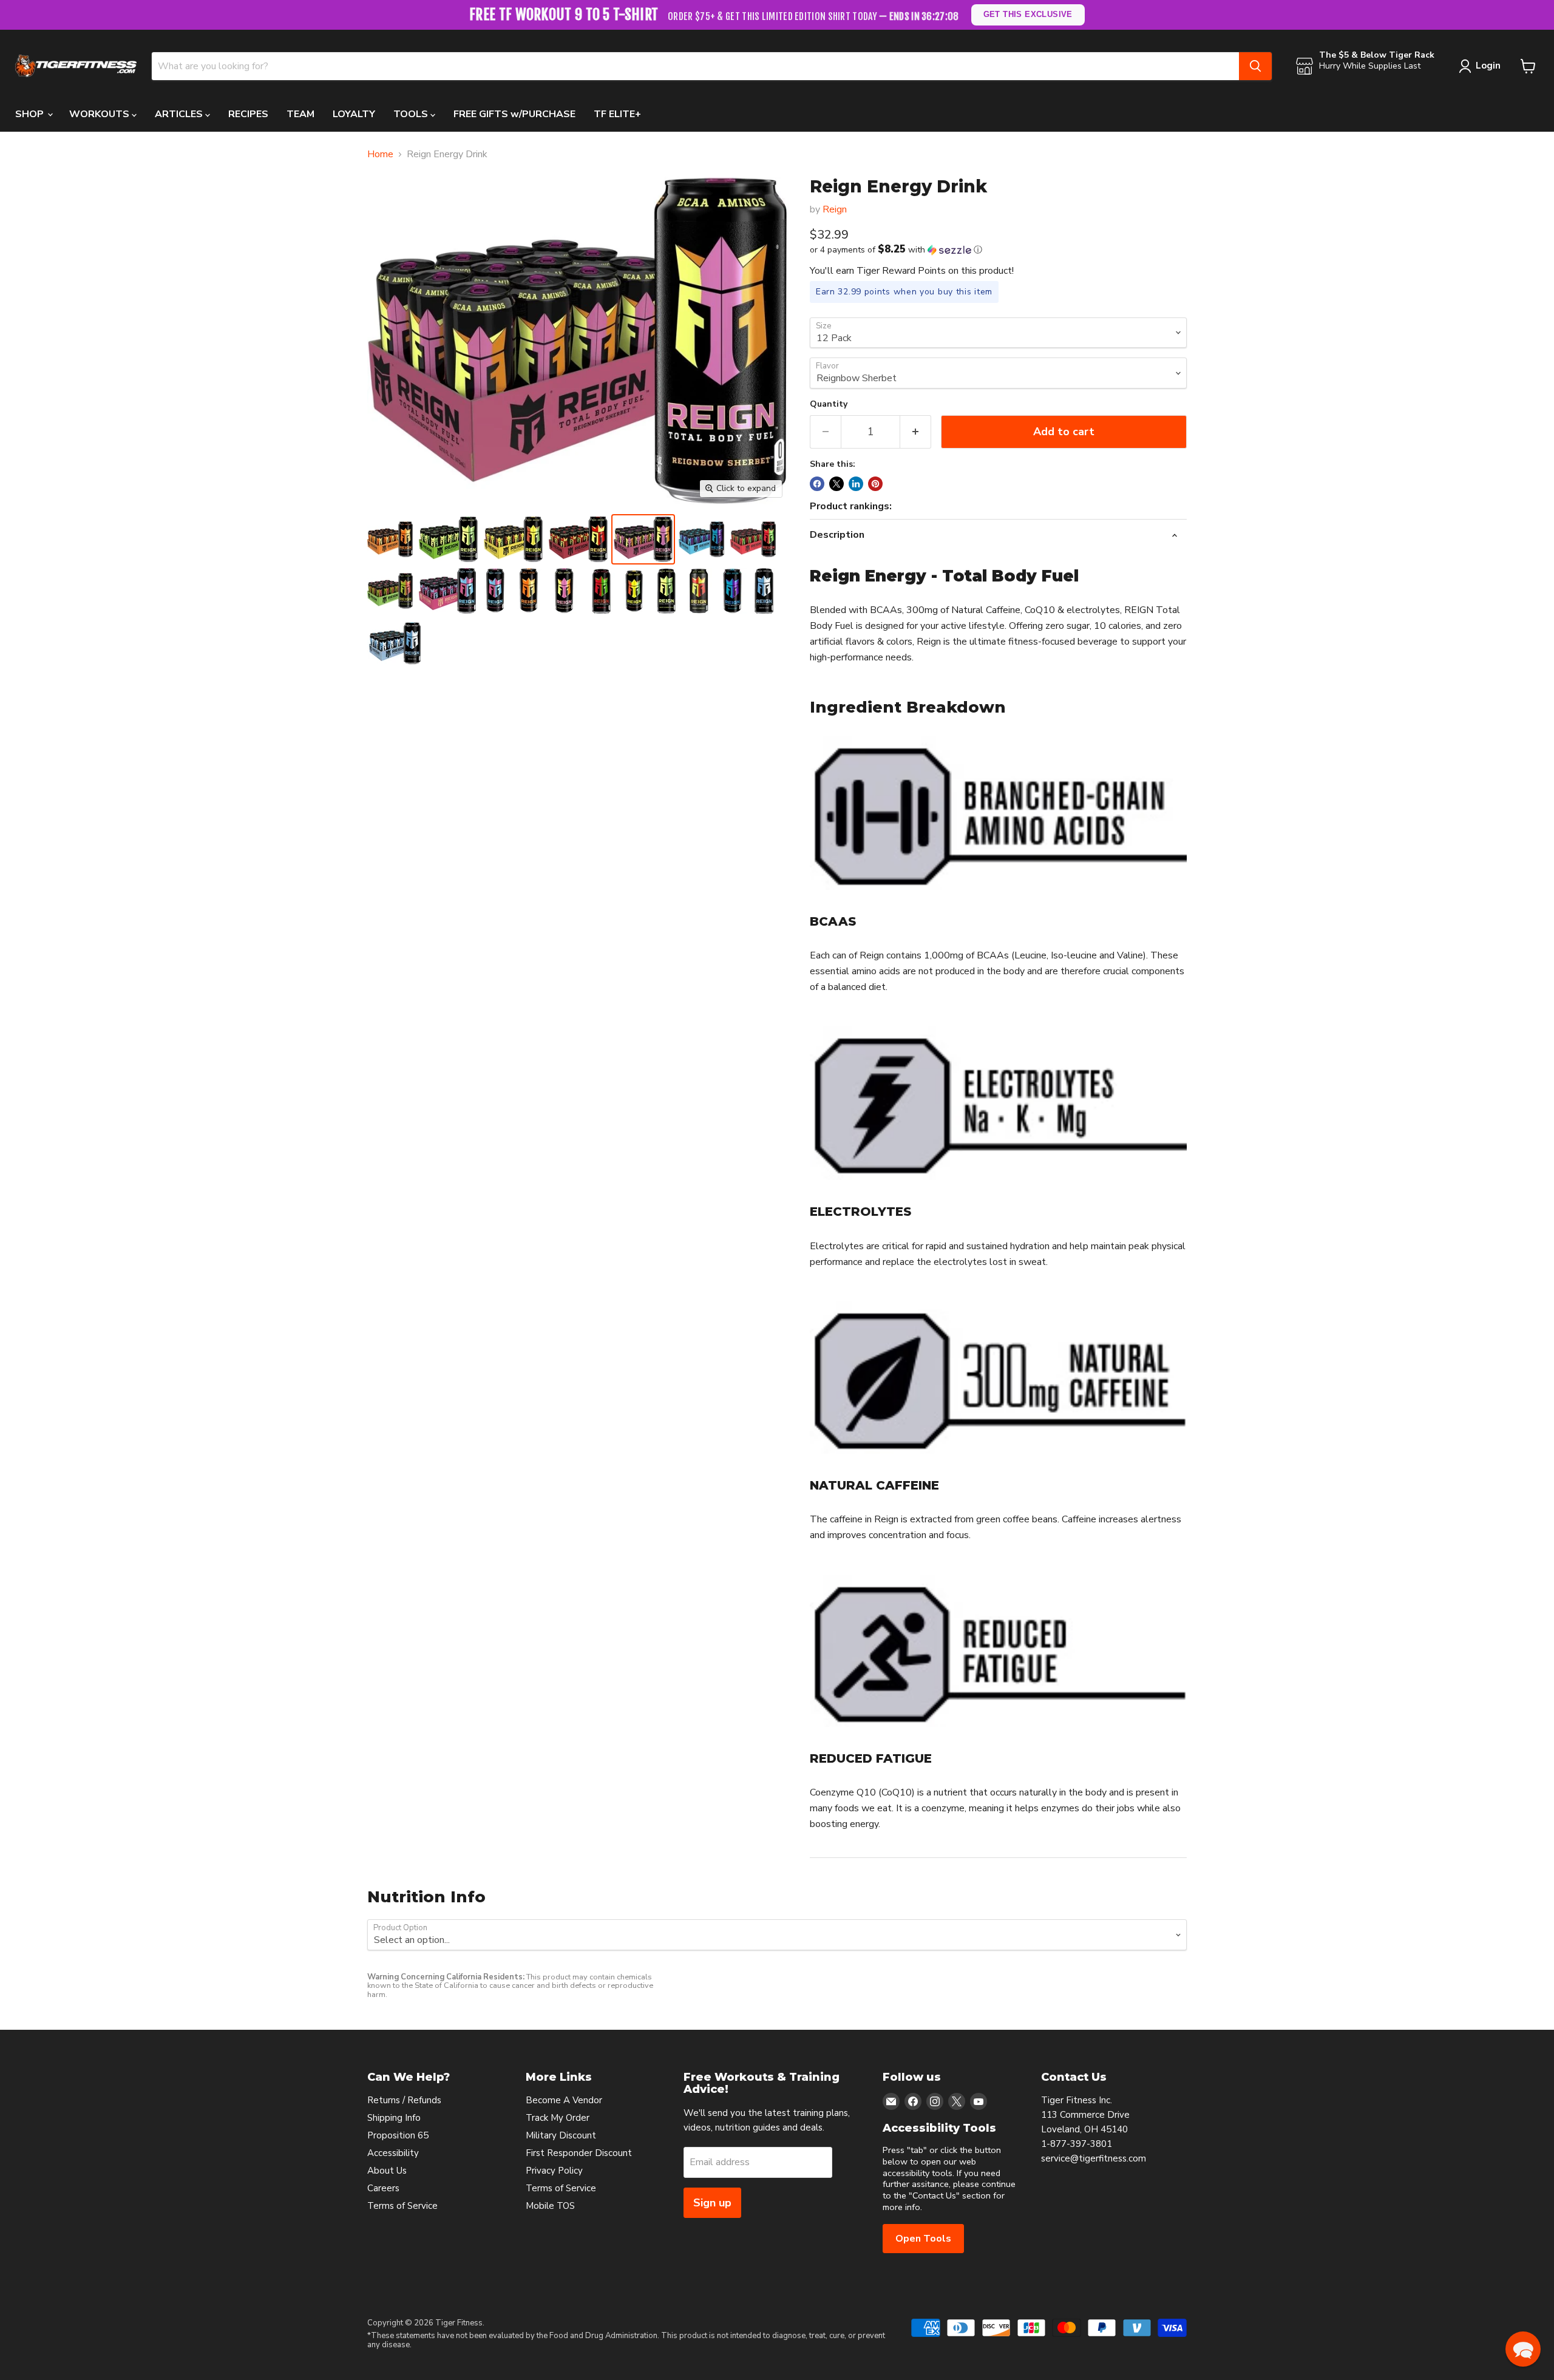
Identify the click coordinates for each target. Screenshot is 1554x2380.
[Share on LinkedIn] (856, 484)
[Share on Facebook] (817, 484)
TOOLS (412, 114)
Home (380, 154)
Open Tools (923, 2239)
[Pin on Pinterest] (875, 484)
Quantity (829, 404)
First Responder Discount (579, 2153)
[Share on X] (836, 484)
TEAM (300, 114)
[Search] (1255, 66)
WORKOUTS (100, 114)
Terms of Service (402, 2206)
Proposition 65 (398, 2135)
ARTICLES (180, 114)
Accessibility (393, 2153)
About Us (387, 2171)
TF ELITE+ (617, 114)
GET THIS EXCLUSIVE (1028, 14)
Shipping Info (394, 2118)
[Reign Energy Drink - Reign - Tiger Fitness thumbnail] (447, 591)
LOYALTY (354, 114)
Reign (835, 209)
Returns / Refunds (404, 2100)
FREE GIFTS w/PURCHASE (514, 114)
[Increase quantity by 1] (916, 432)
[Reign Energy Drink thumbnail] (496, 591)
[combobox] (695, 66)
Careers (383, 2188)
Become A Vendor (564, 2100)
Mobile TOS (550, 2206)
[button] (998, 250)
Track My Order (558, 2118)
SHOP (31, 114)
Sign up (712, 2203)
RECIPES (248, 114)
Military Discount (561, 2135)
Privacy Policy (554, 2171)
